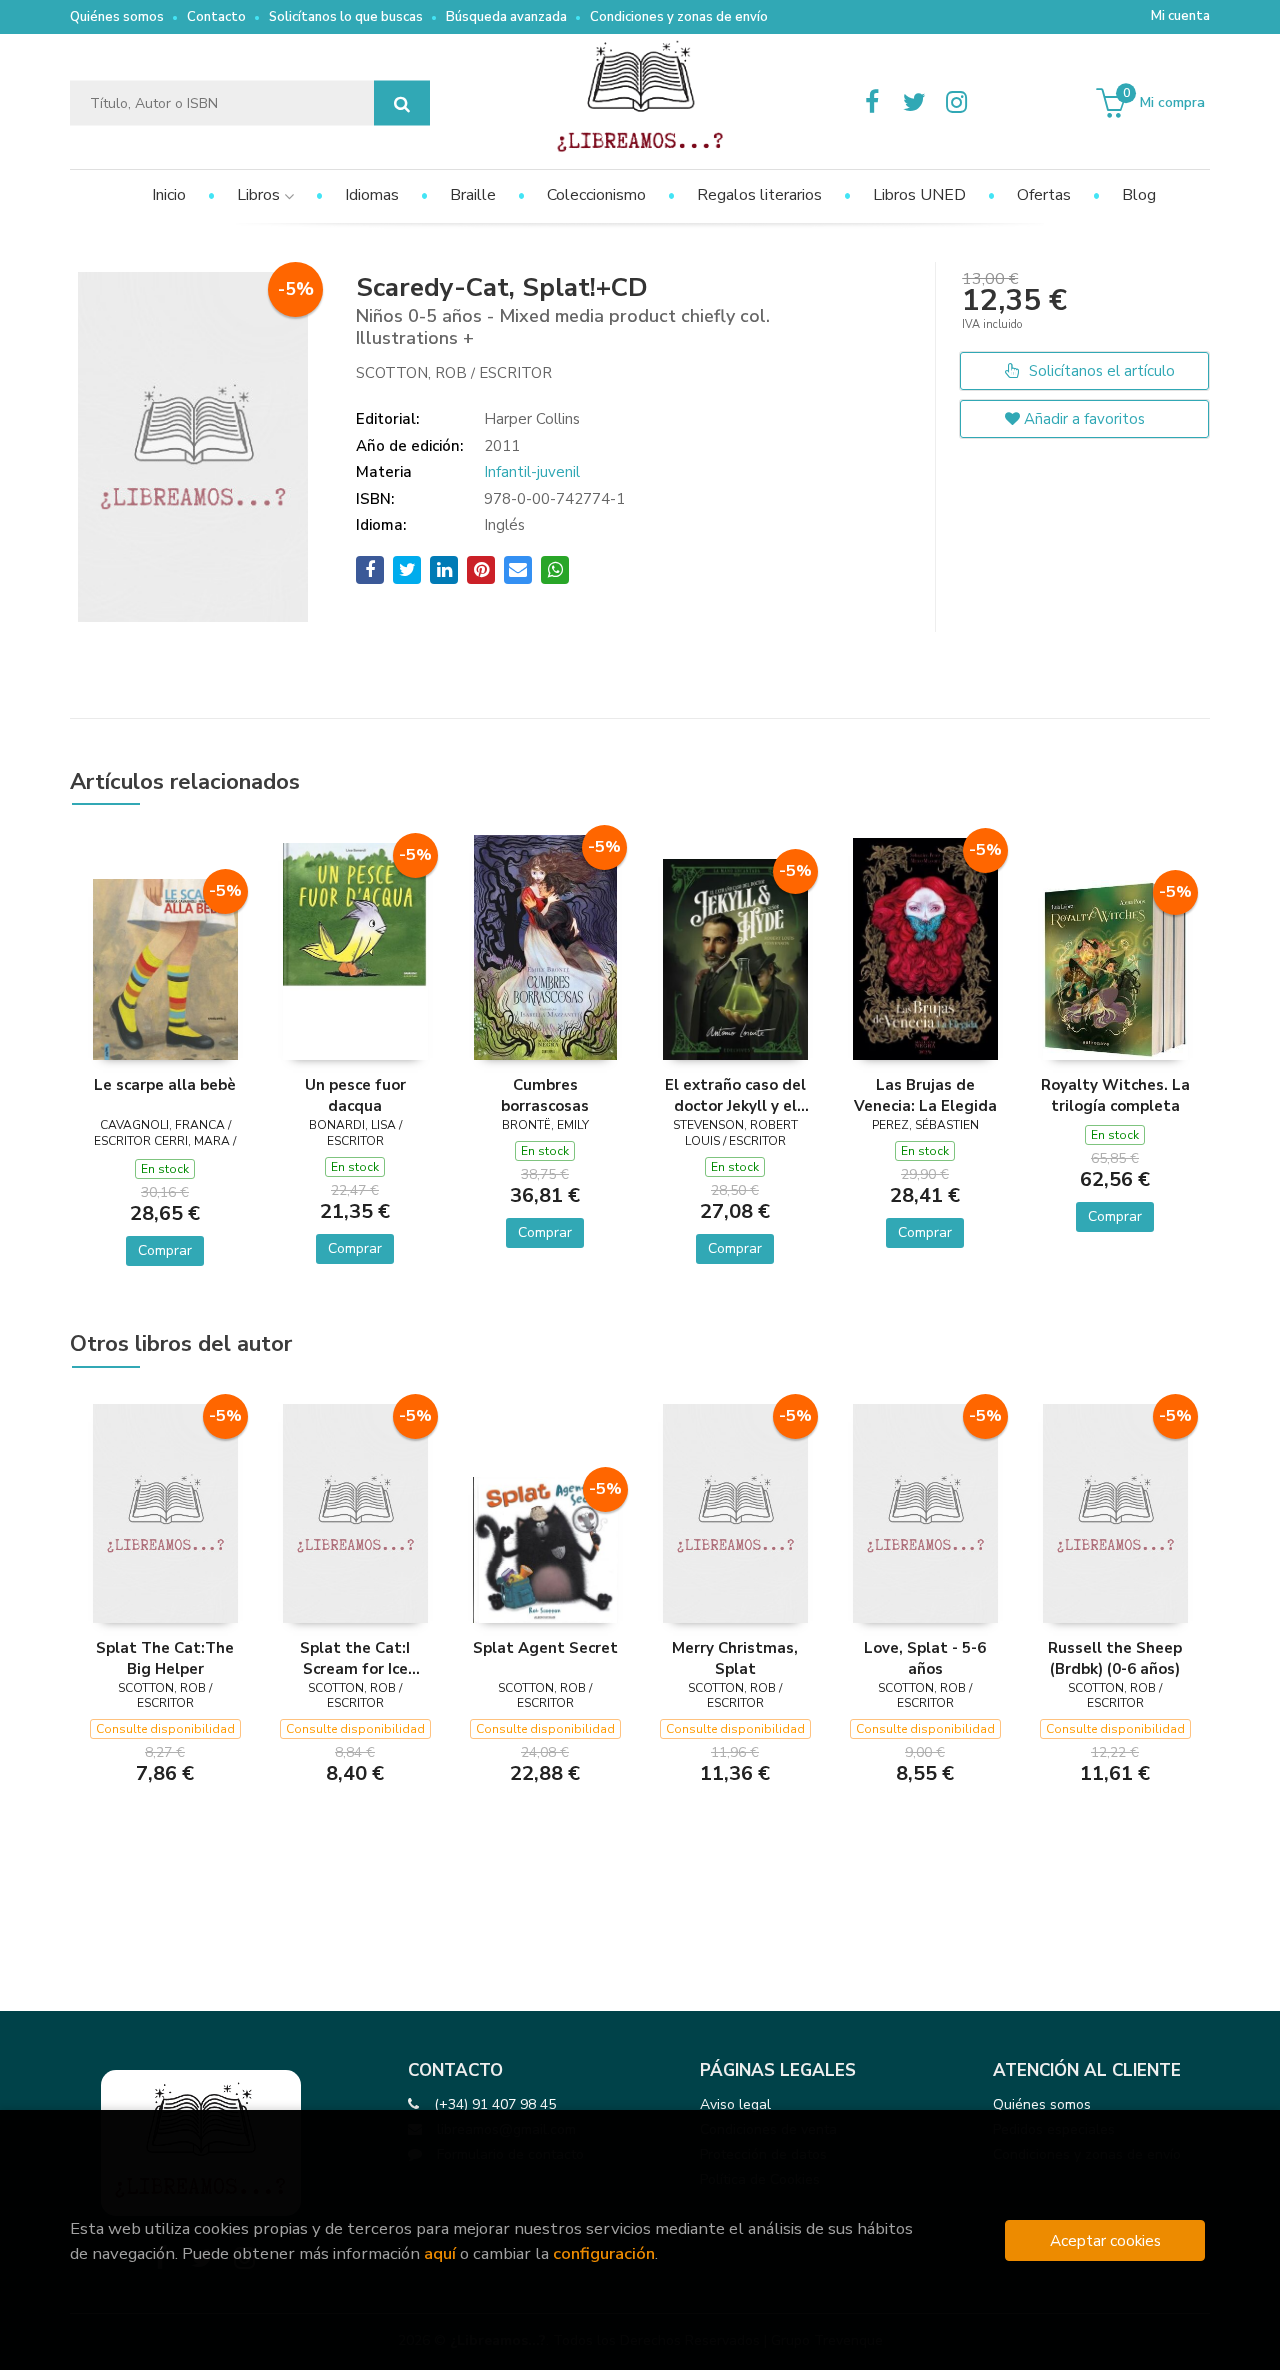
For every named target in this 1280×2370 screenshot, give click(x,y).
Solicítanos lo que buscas (346, 17)
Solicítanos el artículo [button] (1100, 371)
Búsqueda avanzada (506, 17)
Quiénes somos (117, 17)
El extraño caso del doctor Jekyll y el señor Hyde (735, 1095)
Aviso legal (735, 2104)
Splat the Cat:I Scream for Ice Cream (355, 1658)
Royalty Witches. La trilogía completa (1115, 1095)
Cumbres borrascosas (545, 1095)
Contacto (216, 17)
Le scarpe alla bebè (165, 1085)
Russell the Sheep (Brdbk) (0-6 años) (1115, 1658)
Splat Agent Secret (545, 1648)
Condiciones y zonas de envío (679, 17)
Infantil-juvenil (532, 472)
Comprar (165, 1250)
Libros (260, 195)
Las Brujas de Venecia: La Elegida (925, 1095)
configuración (604, 2253)
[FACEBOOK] (872, 103)
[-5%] (165, 968)
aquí (440, 2253)
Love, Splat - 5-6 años (925, 1658)
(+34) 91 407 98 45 (495, 2104)
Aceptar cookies (1105, 2240)
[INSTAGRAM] (956, 103)
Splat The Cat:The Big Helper (165, 1658)
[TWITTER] (914, 103)
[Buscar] (402, 103)
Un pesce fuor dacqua (355, 1095)
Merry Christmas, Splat (735, 1658)
